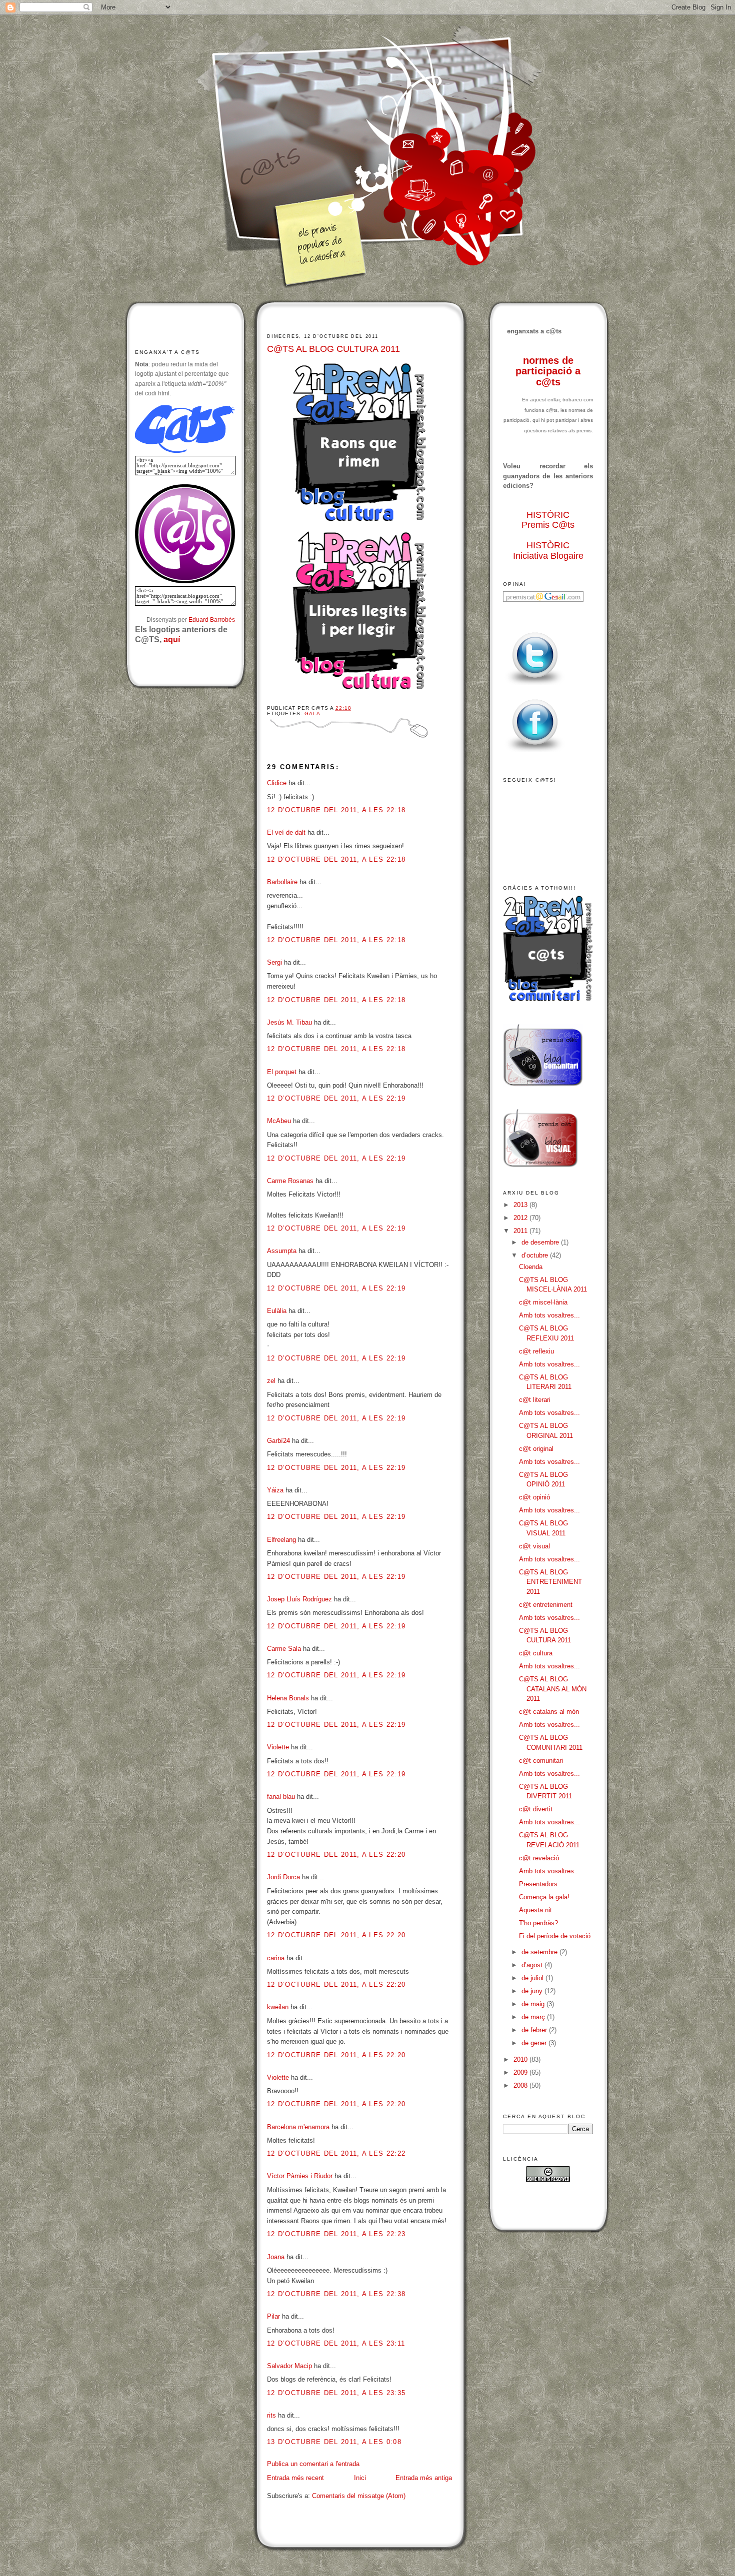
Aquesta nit (535, 1910)
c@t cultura (536, 1653)
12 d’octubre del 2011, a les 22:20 (336, 1855)
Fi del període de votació (555, 1936)
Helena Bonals (288, 1698)
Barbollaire (282, 882)
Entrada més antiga (424, 2478)
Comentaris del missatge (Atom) (359, 2496)
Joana (276, 2257)
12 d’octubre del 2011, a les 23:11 (336, 2343)
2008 (521, 2085)
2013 (521, 1205)
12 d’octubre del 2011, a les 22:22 (336, 2153)
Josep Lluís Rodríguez (299, 1599)
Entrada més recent (295, 2478)
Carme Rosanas (290, 1181)
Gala (312, 713)
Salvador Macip (289, 2366)
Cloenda (531, 1267)
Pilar (273, 2316)
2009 (521, 2072)
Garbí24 (278, 1441)
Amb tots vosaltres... (549, 1315)
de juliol (533, 1978)
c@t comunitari (541, 1761)
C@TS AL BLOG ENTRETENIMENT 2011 (550, 1582)
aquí (172, 640)
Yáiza (275, 1490)
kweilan (278, 2007)
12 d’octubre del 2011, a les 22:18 (336, 810)
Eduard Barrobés (212, 620)
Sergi (274, 962)
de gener (535, 2043)
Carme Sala (284, 1649)
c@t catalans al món (549, 1712)
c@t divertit (536, 1809)
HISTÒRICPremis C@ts (548, 520)
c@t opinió (534, 1497)
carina (276, 1958)
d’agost (533, 1965)
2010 (521, 2059)
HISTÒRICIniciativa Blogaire (548, 551)
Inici (360, 2478)
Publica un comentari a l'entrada (313, 2464)
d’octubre (536, 1255)
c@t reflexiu (536, 1351)
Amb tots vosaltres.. (548, 1871)
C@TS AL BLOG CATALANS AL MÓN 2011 (553, 1689)
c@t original (536, 1449)
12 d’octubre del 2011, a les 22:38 (336, 2294)
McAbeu (279, 1121)
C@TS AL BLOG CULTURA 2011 (333, 349)
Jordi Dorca (283, 1877)
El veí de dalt (286, 832)
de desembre (541, 1242)
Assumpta (282, 1251)
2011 (521, 1231)
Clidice (277, 783)
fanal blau (281, 1797)
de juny (533, 1991)
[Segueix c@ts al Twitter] (535, 685)
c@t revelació (539, 1858)
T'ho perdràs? (538, 1923)
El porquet (282, 1072)
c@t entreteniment (546, 1605)
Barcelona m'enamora (298, 2127)
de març (534, 2017)
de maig (534, 2004)
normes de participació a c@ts (548, 371)
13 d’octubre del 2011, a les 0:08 (334, 2442)
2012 (521, 1218)
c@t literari (535, 1400)
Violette (278, 1747)
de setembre (540, 1952)
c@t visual (534, 1546)
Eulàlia (277, 1311)
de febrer (535, 2030)
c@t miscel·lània (543, 1302)
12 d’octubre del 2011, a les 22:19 (336, 1098)
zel (271, 1381)
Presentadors (538, 1884)
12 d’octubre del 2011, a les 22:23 (336, 2234)
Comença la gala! (544, 1897)
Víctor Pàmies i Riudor (300, 2176)
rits (271, 2415)
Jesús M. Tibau (289, 1022)
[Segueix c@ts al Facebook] (535, 752)
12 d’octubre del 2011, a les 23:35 (336, 2393)
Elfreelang (281, 1540)
